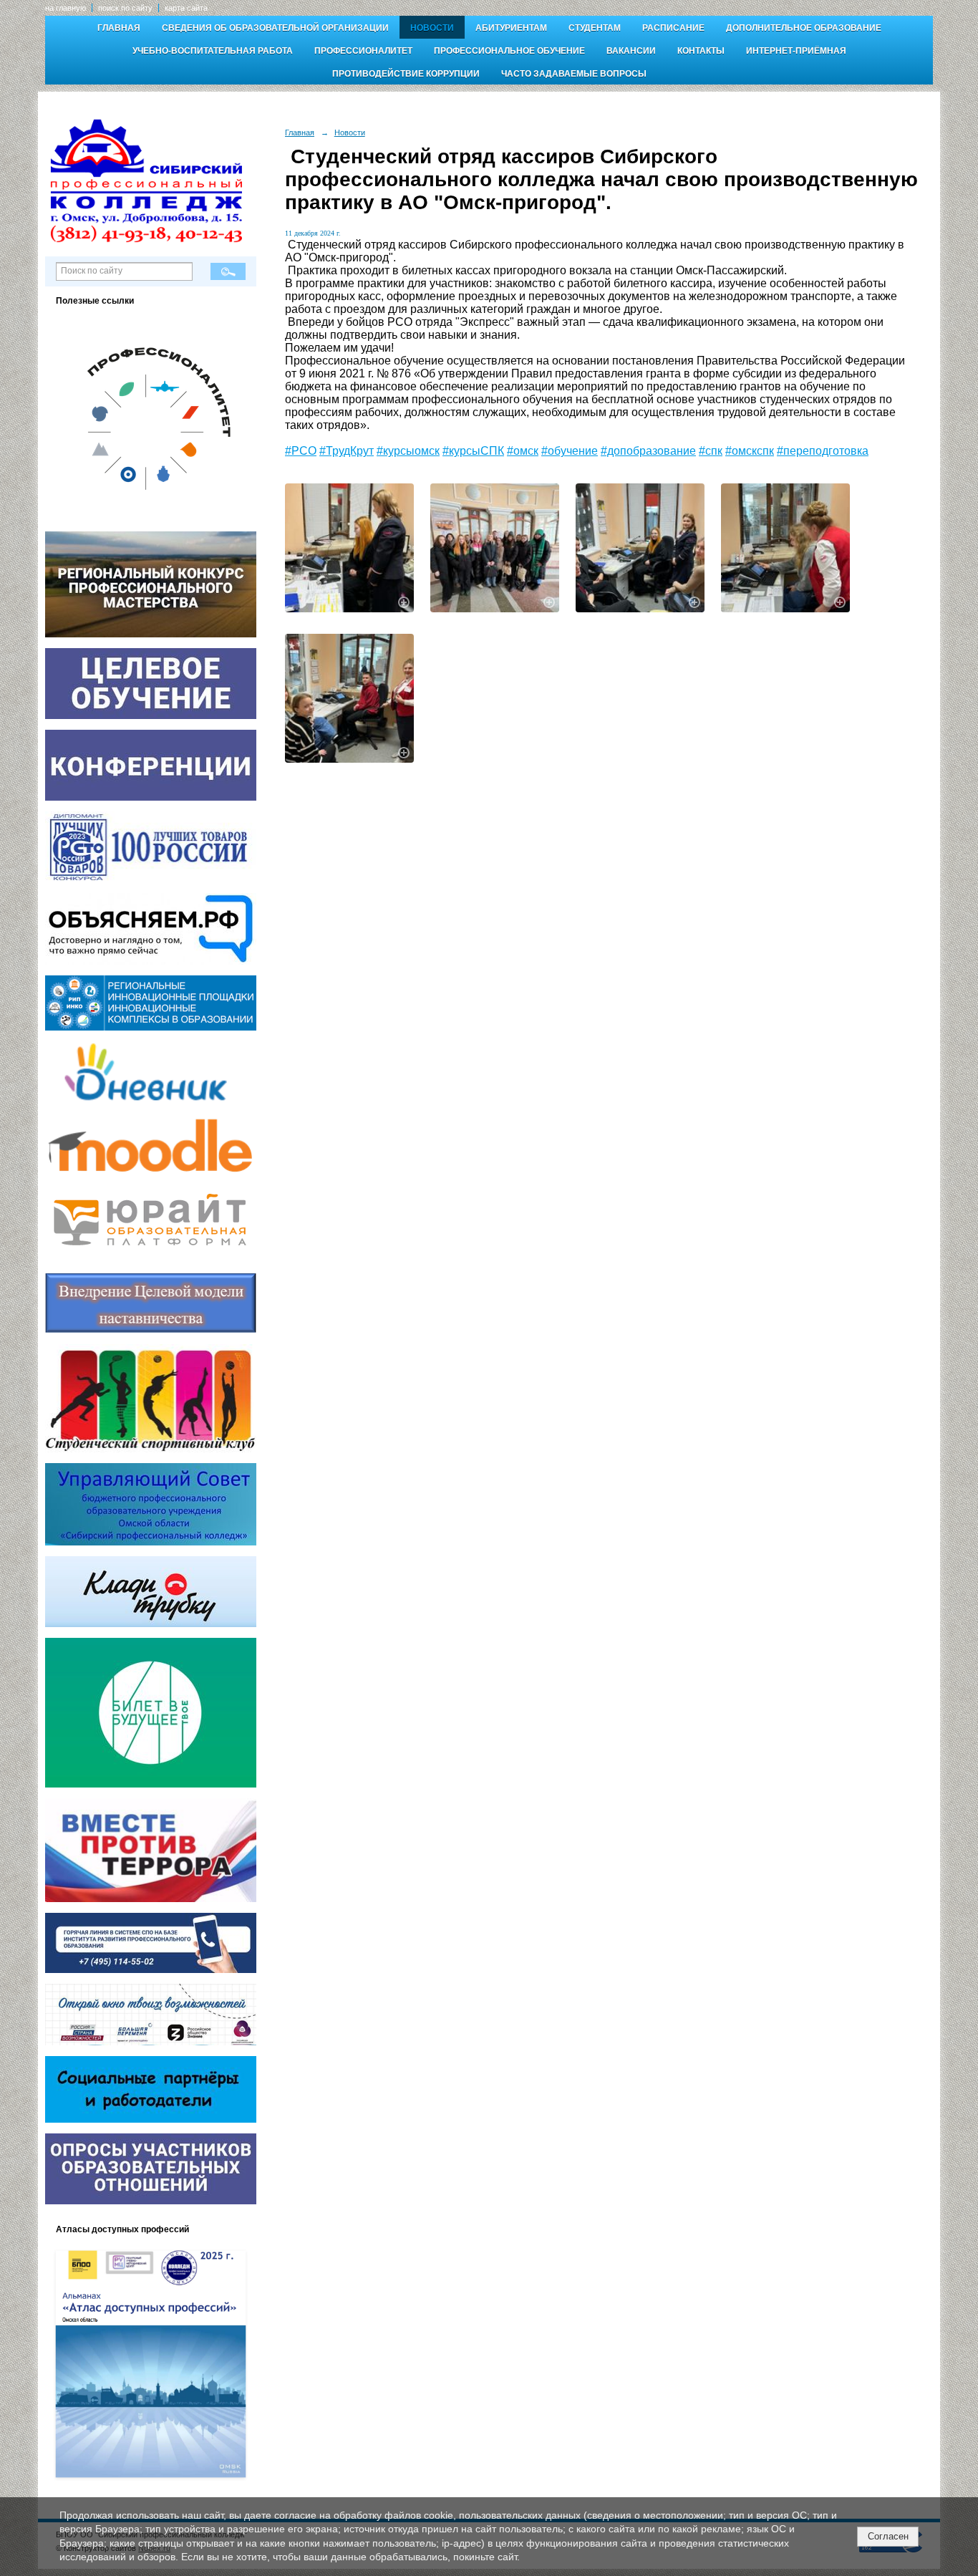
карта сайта (186, 8)
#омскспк (750, 451)
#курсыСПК (473, 451)
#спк (711, 451)
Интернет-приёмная (796, 51)
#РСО (301, 451)
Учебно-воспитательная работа (213, 51)
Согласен (888, 2536)
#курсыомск (408, 451)
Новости (432, 28)
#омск (523, 451)
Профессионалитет (363, 51)
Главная (119, 28)
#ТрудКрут (347, 451)
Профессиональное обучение (509, 51)
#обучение (570, 451)
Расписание (673, 28)
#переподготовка (823, 451)
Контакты (701, 51)
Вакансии (631, 51)
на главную (66, 8)
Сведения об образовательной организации (275, 28)
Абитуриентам (511, 28)
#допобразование (648, 451)
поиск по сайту (125, 8)
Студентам (595, 28)
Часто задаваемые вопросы (574, 74)
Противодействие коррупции (406, 74)
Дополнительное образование (804, 28)
